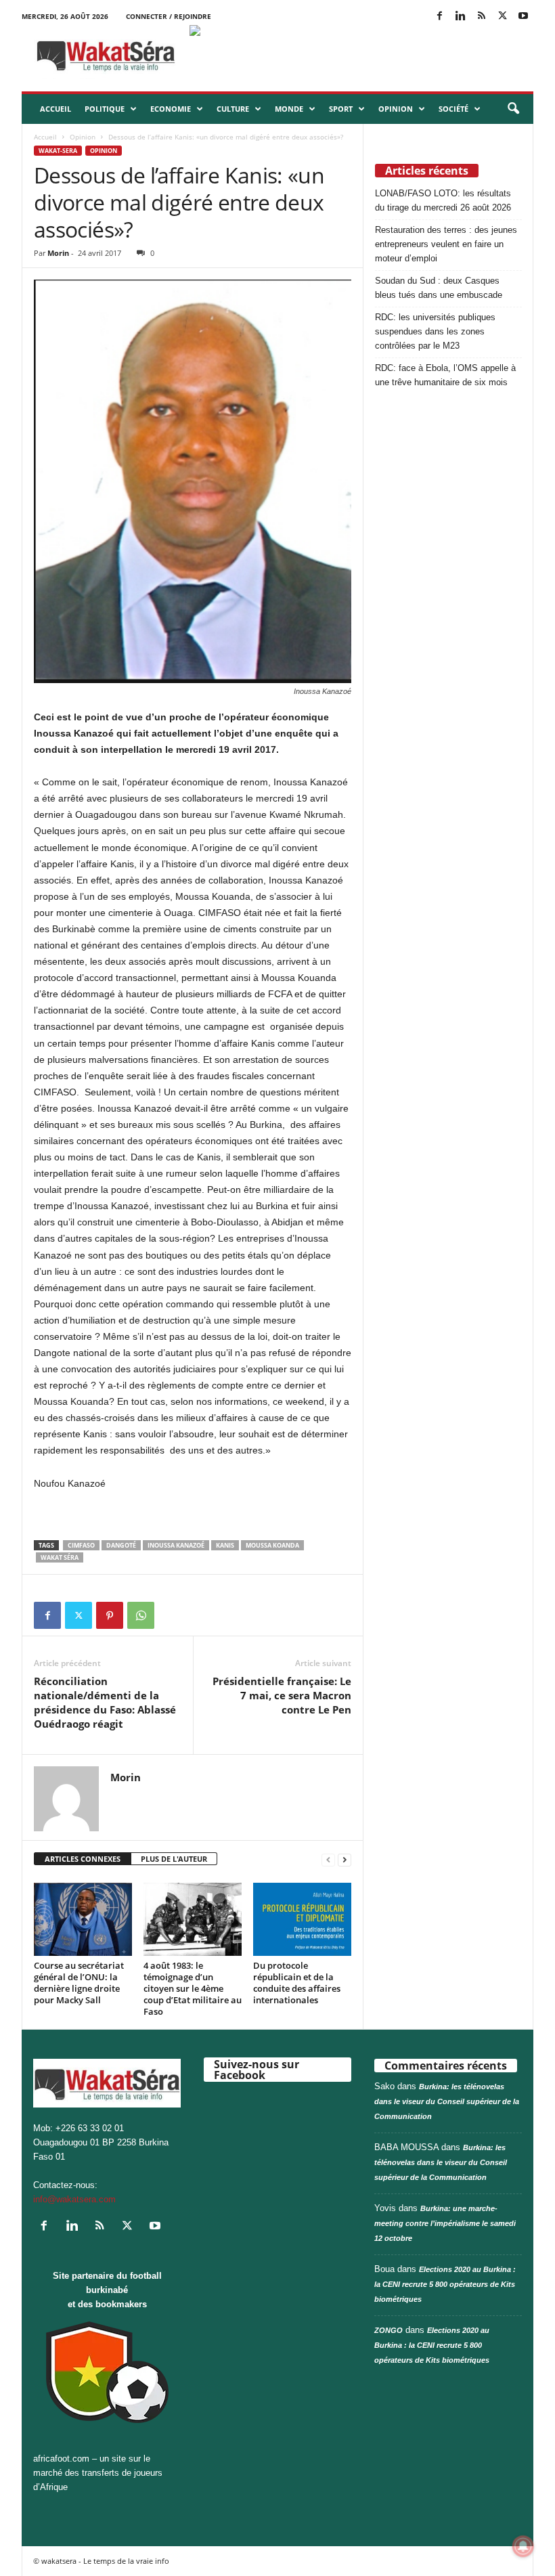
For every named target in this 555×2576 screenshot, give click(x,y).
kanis (225, 1545)
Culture (233, 109)
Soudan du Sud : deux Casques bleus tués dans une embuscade (439, 288)
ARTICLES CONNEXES (83, 1859)
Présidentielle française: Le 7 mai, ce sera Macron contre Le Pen (282, 1695)
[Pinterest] (110, 1615)
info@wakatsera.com (74, 2199)
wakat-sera (58, 151)
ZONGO (388, 2330)
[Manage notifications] (523, 2546)
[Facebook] (439, 17)
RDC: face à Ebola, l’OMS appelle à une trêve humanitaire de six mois (445, 375)
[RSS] (481, 17)
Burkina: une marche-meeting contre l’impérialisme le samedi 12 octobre (445, 2223)
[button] (513, 109)
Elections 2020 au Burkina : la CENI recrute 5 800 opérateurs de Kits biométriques (445, 2284)
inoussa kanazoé (176, 1545)
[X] (502, 17)
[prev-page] (328, 1859)
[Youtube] (523, 17)
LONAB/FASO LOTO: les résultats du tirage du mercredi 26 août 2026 (443, 200)
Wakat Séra (60, 1557)
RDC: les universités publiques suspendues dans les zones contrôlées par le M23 (435, 331)
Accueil (56, 109)
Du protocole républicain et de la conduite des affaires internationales (297, 1983)
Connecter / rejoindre (169, 16)
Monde (289, 109)
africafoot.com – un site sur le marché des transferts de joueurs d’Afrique (98, 2473)
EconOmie (171, 109)
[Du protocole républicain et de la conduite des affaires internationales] (302, 1919)
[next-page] (345, 1859)
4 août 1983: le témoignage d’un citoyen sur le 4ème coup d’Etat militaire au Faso (193, 1988)
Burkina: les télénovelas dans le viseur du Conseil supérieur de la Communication (447, 2101)
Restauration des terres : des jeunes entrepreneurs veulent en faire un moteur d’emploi (446, 244)
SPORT (341, 109)
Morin (58, 253)
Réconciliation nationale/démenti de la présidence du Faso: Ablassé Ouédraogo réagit (105, 1702)
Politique (105, 109)
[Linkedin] (460, 17)
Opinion (396, 109)
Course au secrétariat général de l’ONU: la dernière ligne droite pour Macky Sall (79, 1983)
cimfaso (81, 1545)
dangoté (121, 1545)
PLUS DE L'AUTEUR (174, 1859)
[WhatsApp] (141, 1615)
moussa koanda (272, 1545)
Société (453, 109)
